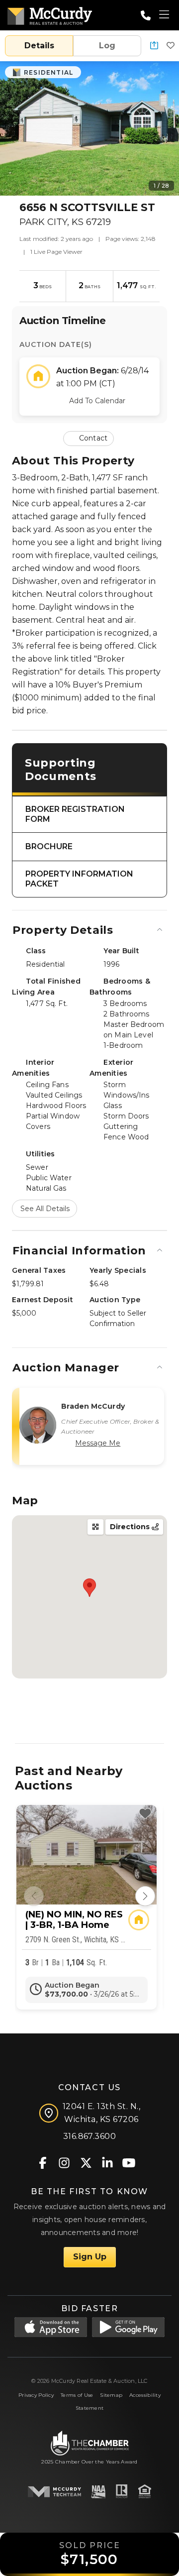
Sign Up (90, 2257)
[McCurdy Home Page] (50, 14)
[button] (154, 46)
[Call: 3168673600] (146, 15)
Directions (131, 1527)
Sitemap (111, 2395)
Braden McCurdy (93, 1406)
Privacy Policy (36, 2395)
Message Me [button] (98, 1443)
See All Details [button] (45, 1209)
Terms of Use (77, 2395)
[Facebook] (43, 2162)
